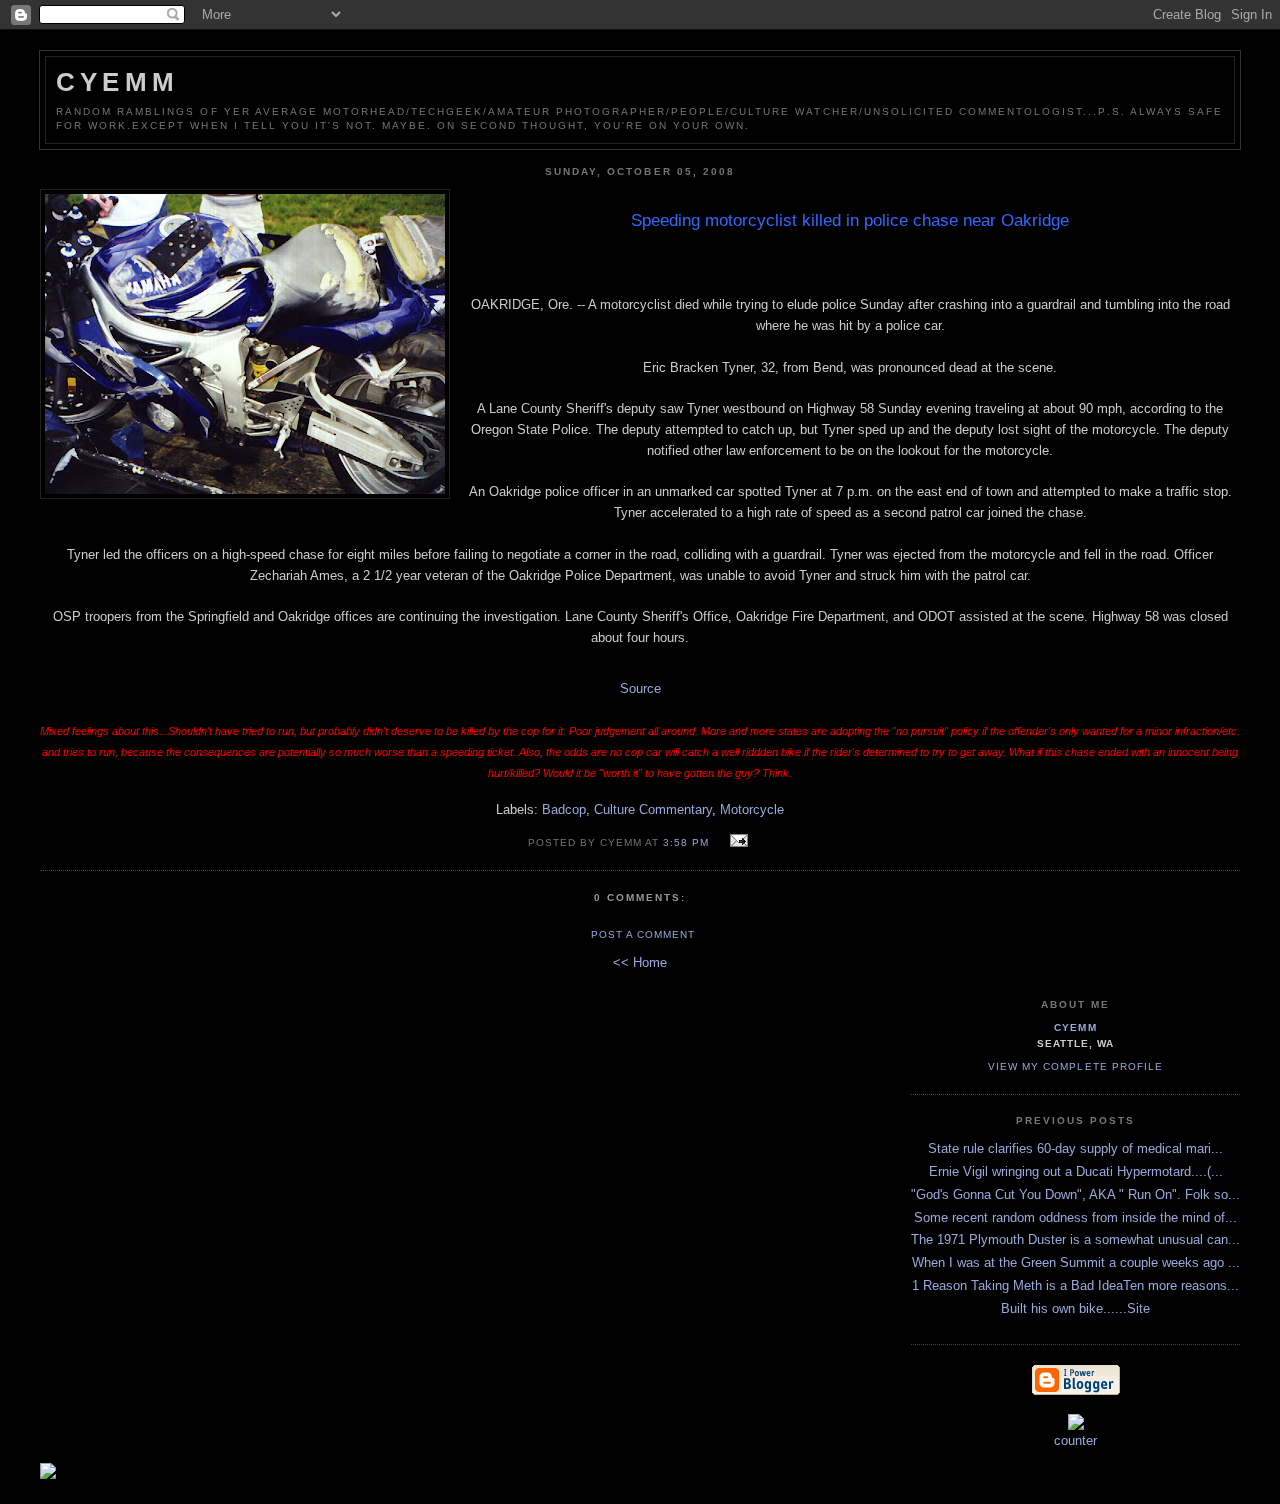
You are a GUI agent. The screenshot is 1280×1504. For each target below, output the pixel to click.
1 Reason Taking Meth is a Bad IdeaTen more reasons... (1075, 1285)
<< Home (640, 962)
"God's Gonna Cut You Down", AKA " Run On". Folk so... (1075, 1194)
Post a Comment (643, 934)
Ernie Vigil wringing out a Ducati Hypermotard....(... (1076, 1171)
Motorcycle (752, 809)
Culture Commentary (653, 809)
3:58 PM (686, 842)
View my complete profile (1075, 1066)
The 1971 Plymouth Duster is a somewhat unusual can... (1075, 1239)
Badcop (564, 809)
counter (1075, 1440)
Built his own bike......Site (1075, 1308)
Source (640, 688)
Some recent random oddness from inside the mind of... (1075, 1217)
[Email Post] (735, 841)
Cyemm (117, 82)
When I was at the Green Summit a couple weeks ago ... (1076, 1262)
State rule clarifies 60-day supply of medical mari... (1075, 1148)
